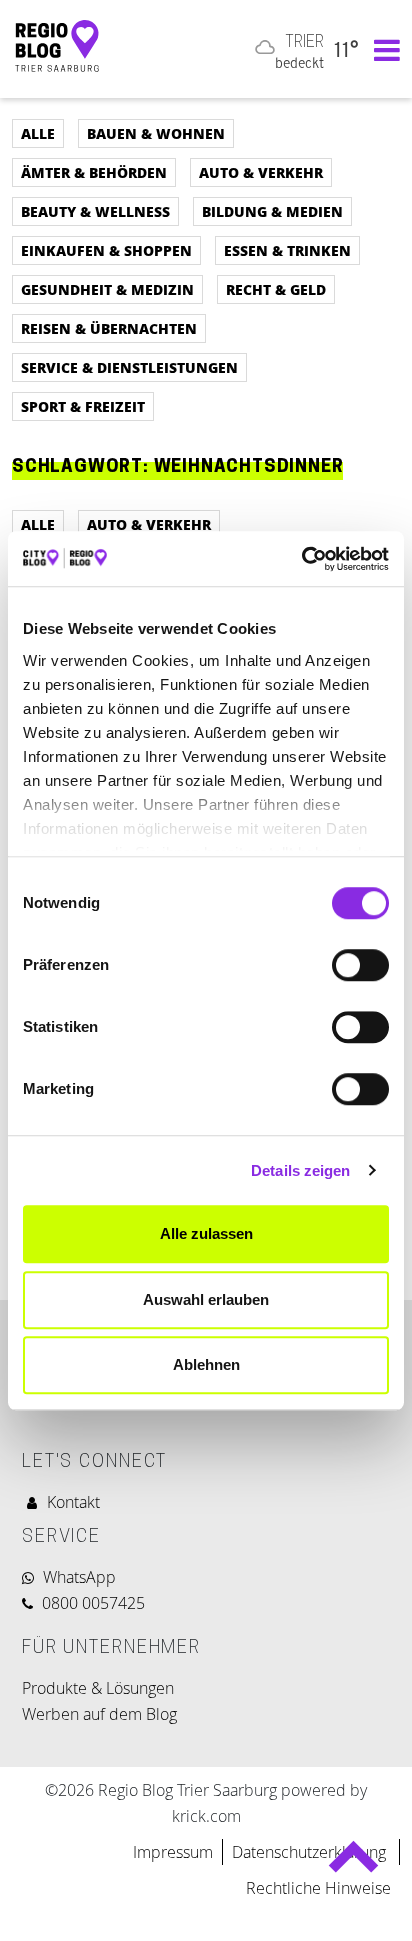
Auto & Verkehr (261, 172)
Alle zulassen (206, 1233)
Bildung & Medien (272, 211)
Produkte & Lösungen (98, 1688)
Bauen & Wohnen (156, 133)
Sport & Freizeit (83, 406)
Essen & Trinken (287, 250)
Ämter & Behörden (94, 172)
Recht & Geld (276, 289)
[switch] (360, 965)
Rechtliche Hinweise (318, 1888)
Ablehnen (206, 1364)
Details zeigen (300, 1170)
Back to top (353, 1865)
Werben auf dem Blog (99, 1714)
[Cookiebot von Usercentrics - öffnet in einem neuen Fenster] (301, 559)
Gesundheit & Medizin (107, 289)
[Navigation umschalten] (382, 49)
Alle (38, 133)
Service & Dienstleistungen (129, 367)
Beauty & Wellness (95, 211)
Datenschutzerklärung (311, 1852)
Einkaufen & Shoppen (106, 250)
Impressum (173, 1852)
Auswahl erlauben (206, 1299)
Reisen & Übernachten (109, 328)
